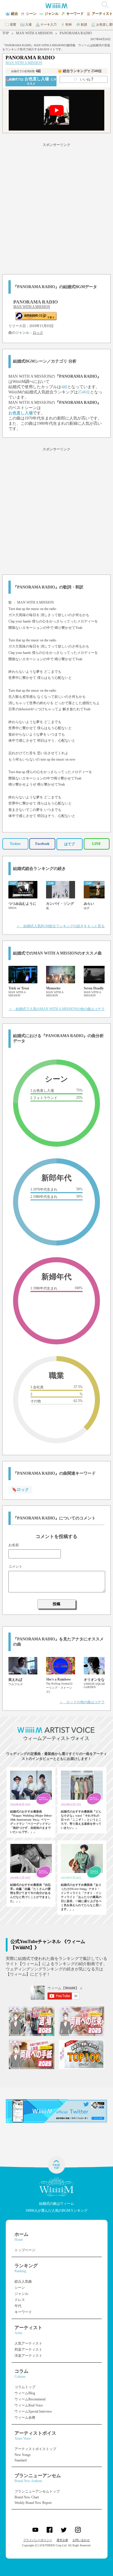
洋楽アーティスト (28, 2356)
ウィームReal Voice (29, 2405)
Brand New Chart (27, 2497)
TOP (6, 33)
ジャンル (21, 2294)
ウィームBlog (25, 2393)
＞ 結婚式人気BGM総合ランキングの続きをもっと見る (61, 926)
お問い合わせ (81, 2540)
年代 (18, 2306)
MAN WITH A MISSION (34, 33)
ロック (38, 333)
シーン (20, 2288)
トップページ (25, 2250)
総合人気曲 (23, 2281)
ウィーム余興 (25, 2418)
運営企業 (62, 2540)
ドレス (20, 2300)
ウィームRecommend (30, 2399)
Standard (21, 2460)
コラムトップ (25, 2387)
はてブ (70, 844)
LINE (96, 844)
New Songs (23, 2455)
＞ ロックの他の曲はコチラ (82, 1702)
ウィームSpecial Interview (33, 2411)
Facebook (42, 844)
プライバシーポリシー (38, 2540)
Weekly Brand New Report (33, 2503)
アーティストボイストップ (35, 2449)
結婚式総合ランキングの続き (39, 869)
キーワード (23, 2312)
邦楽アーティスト (28, 2350)
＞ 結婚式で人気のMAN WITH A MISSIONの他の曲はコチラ (57, 1009)
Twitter (15, 844)
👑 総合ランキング (80, 71)
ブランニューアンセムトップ (37, 2491)
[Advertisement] (57, 208)
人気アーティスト (28, 2343)
